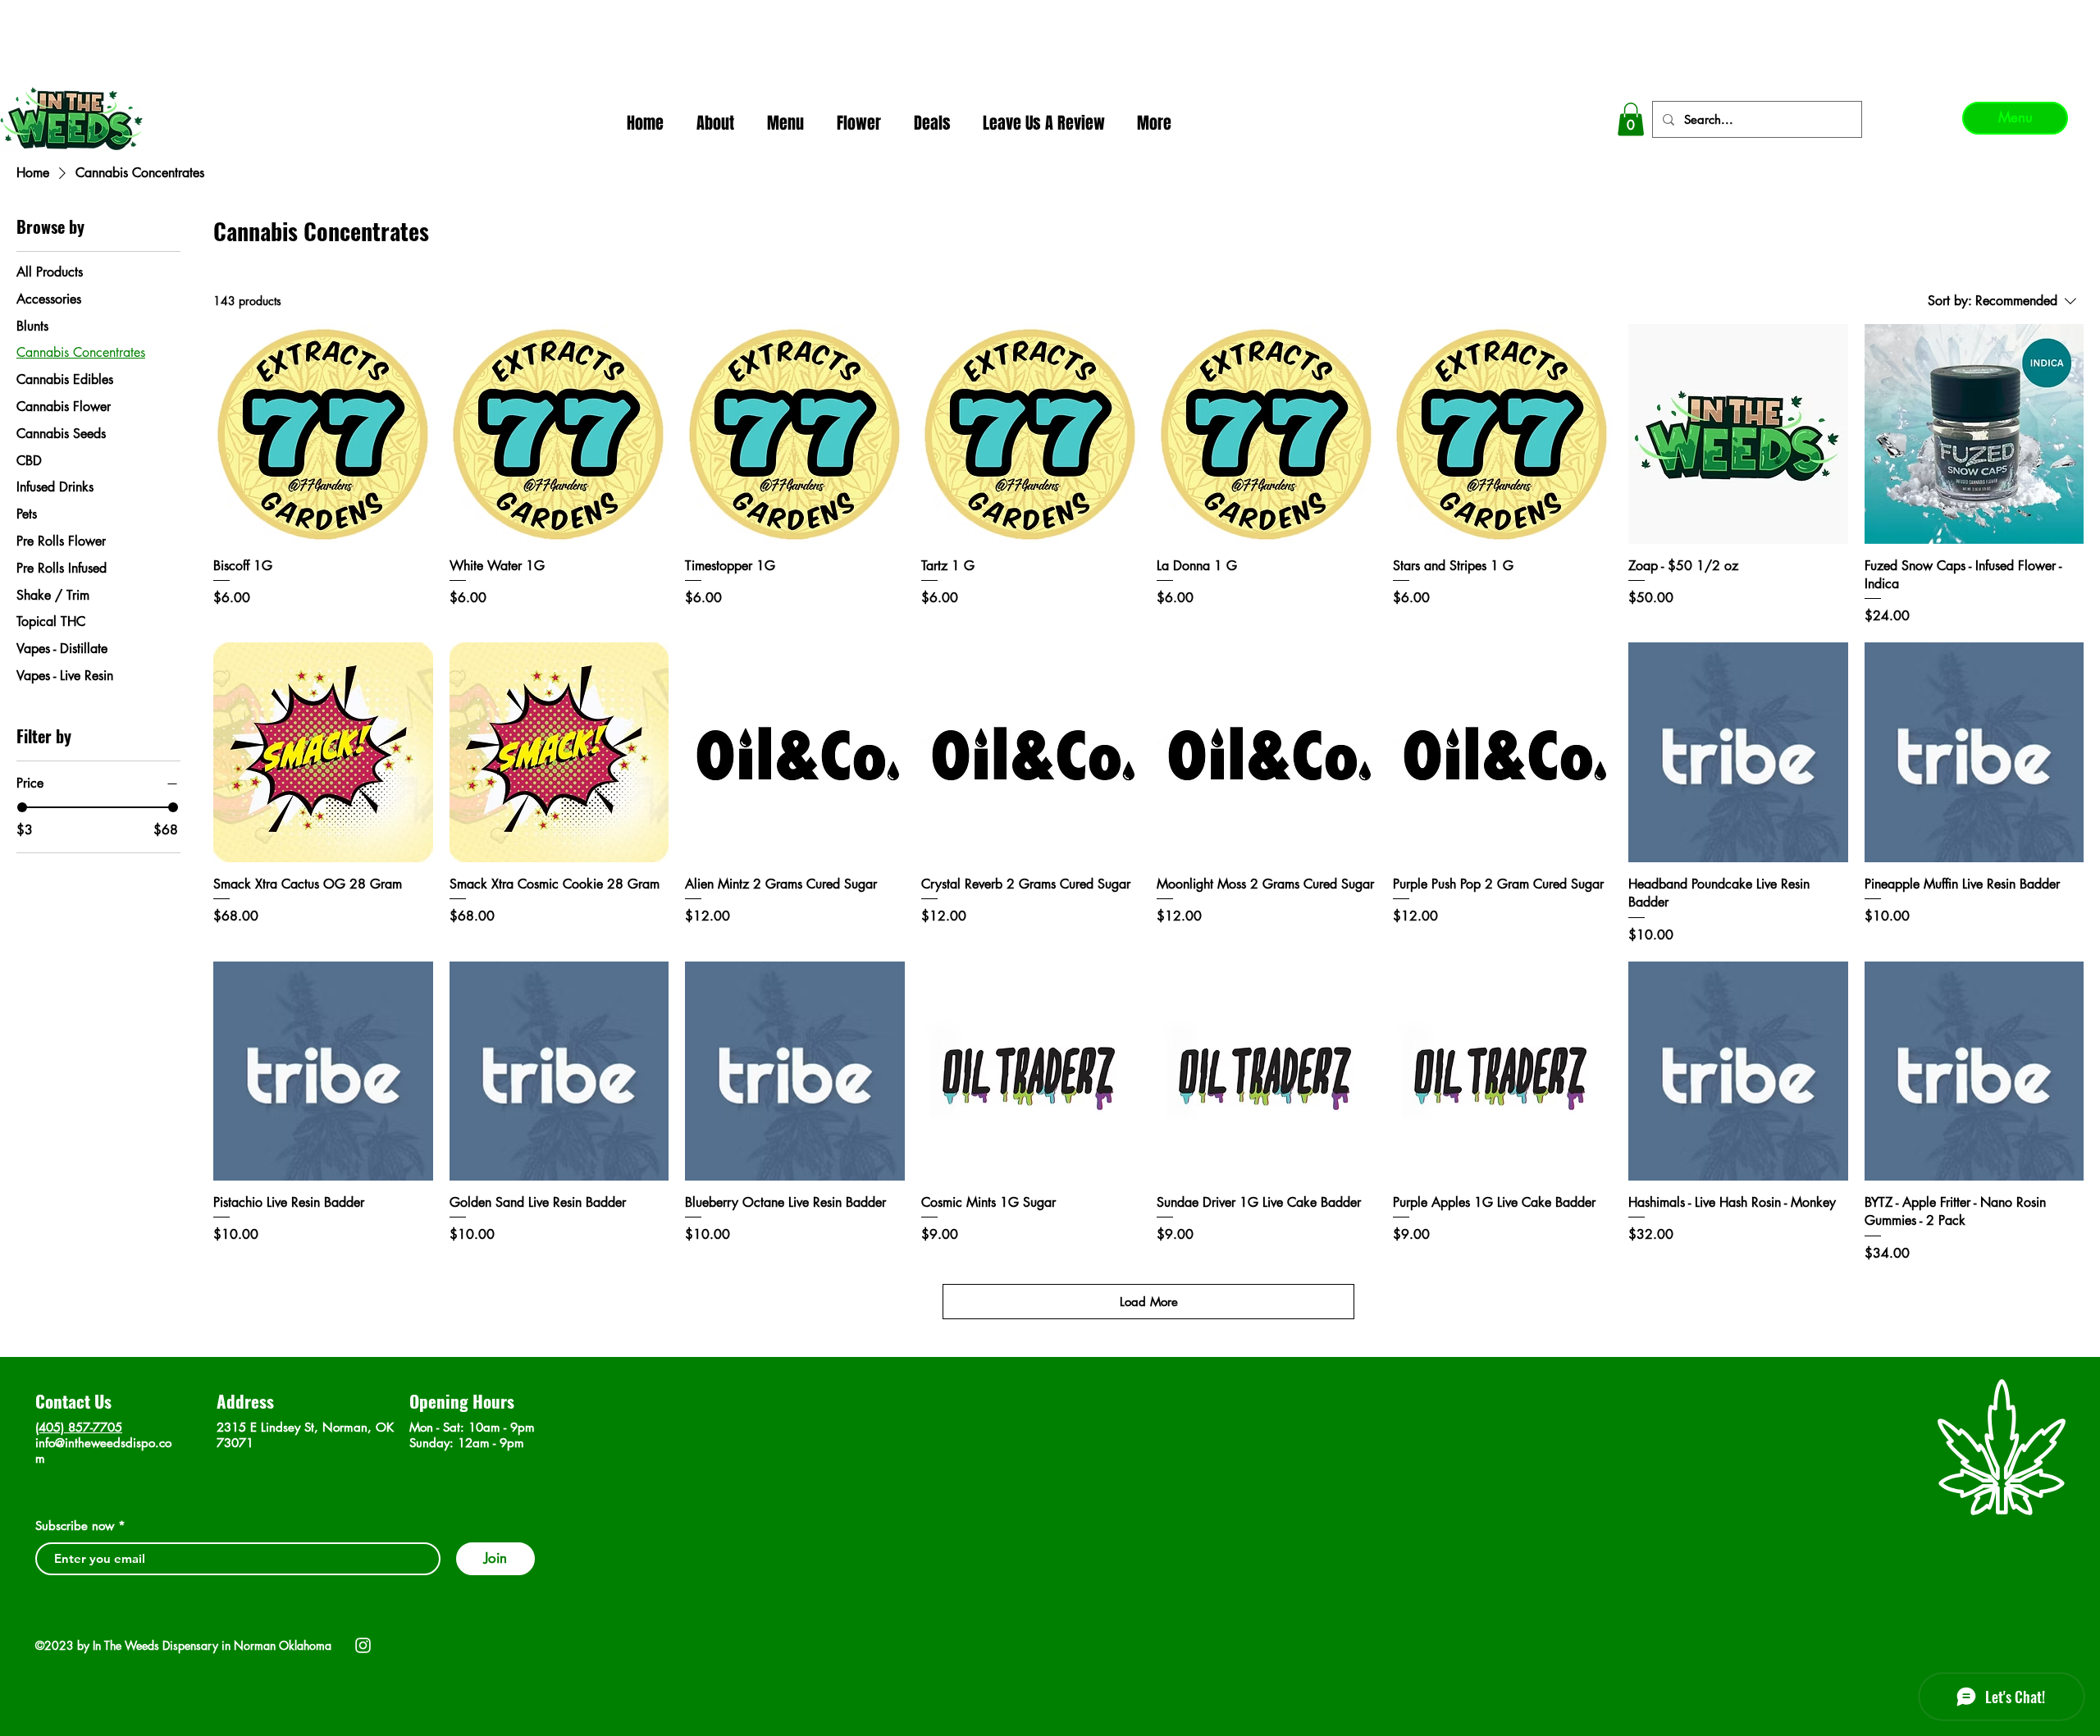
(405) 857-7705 (79, 1427)
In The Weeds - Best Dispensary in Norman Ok (1052, 17)
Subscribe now (75, 1526)
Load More (1149, 1302)
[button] (1631, 119)
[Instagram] (363, 1645)
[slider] (22, 807)
